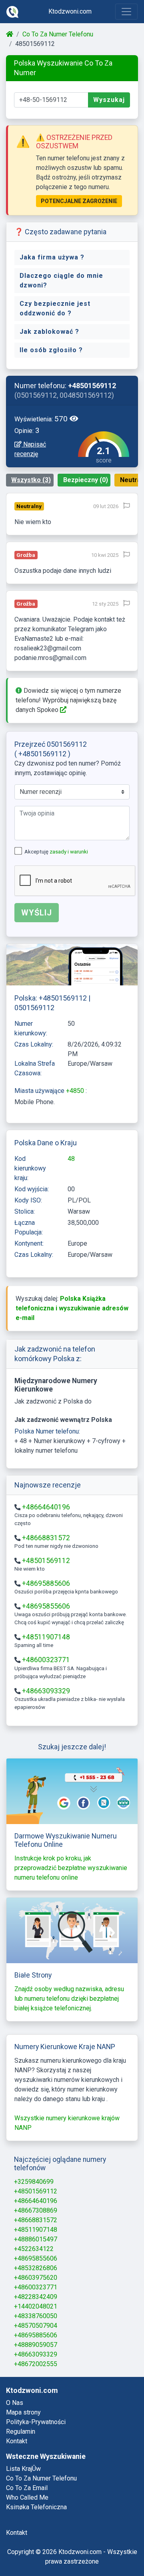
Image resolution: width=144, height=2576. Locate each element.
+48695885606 (46, 1583)
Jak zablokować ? (49, 332)
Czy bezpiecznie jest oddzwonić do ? (55, 308)
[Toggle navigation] (126, 12)
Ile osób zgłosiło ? (51, 350)
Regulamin (21, 2431)
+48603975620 (36, 2278)
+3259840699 (34, 2182)
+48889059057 (36, 2345)
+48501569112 (46, 1561)
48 (71, 1159)
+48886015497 (36, 2239)
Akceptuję (56, 852)
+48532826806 (36, 2268)
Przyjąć (107, 2549)
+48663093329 (46, 1691)
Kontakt (17, 2441)
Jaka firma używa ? (52, 257)
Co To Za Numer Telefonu (58, 34)
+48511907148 (46, 1637)
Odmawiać (59, 2549)
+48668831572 (46, 1538)
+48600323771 (46, 1660)
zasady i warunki (69, 852)
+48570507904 (36, 2326)
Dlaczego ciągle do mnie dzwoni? (61, 280)
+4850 (76, 1091)
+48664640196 (46, 1507)
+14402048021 (36, 2306)
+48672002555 (36, 2364)
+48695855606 (46, 1606)
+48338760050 (36, 2316)
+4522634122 (34, 2249)
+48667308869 (36, 2210)
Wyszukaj (109, 100)
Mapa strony (23, 2412)
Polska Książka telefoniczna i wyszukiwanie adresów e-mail (72, 1308)
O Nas (15, 2403)
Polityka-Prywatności (36, 2422)
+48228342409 (36, 2297)
